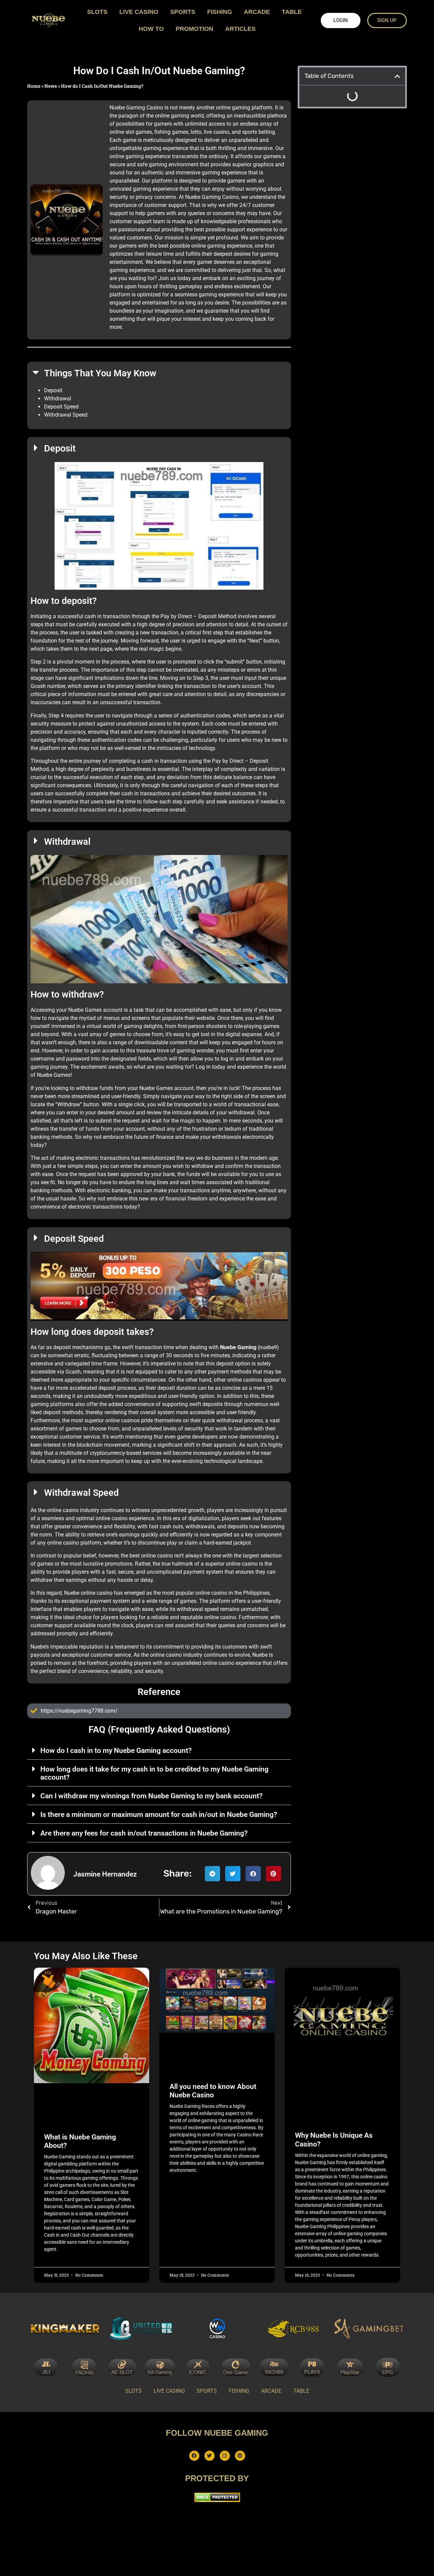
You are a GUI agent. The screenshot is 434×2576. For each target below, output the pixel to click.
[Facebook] (194, 2456)
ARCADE (257, 12)
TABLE (292, 12)
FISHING (220, 12)
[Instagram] (225, 2456)
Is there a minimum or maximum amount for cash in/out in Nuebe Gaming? (159, 1815)
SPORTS (183, 12)
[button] (159, 1750)
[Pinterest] (240, 2456)
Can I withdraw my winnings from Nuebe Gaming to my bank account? (151, 1796)
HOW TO (151, 29)
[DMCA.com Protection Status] (217, 2500)
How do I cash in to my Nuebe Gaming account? (116, 1751)
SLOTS (97, 12)
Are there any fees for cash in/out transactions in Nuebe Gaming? (144, 1833)
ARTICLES (240, 29)
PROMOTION (194, 29)
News (51, 86)
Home (34, 86)
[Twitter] (210, 2456)
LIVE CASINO (139, 12)
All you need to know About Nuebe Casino (213, 2091)
